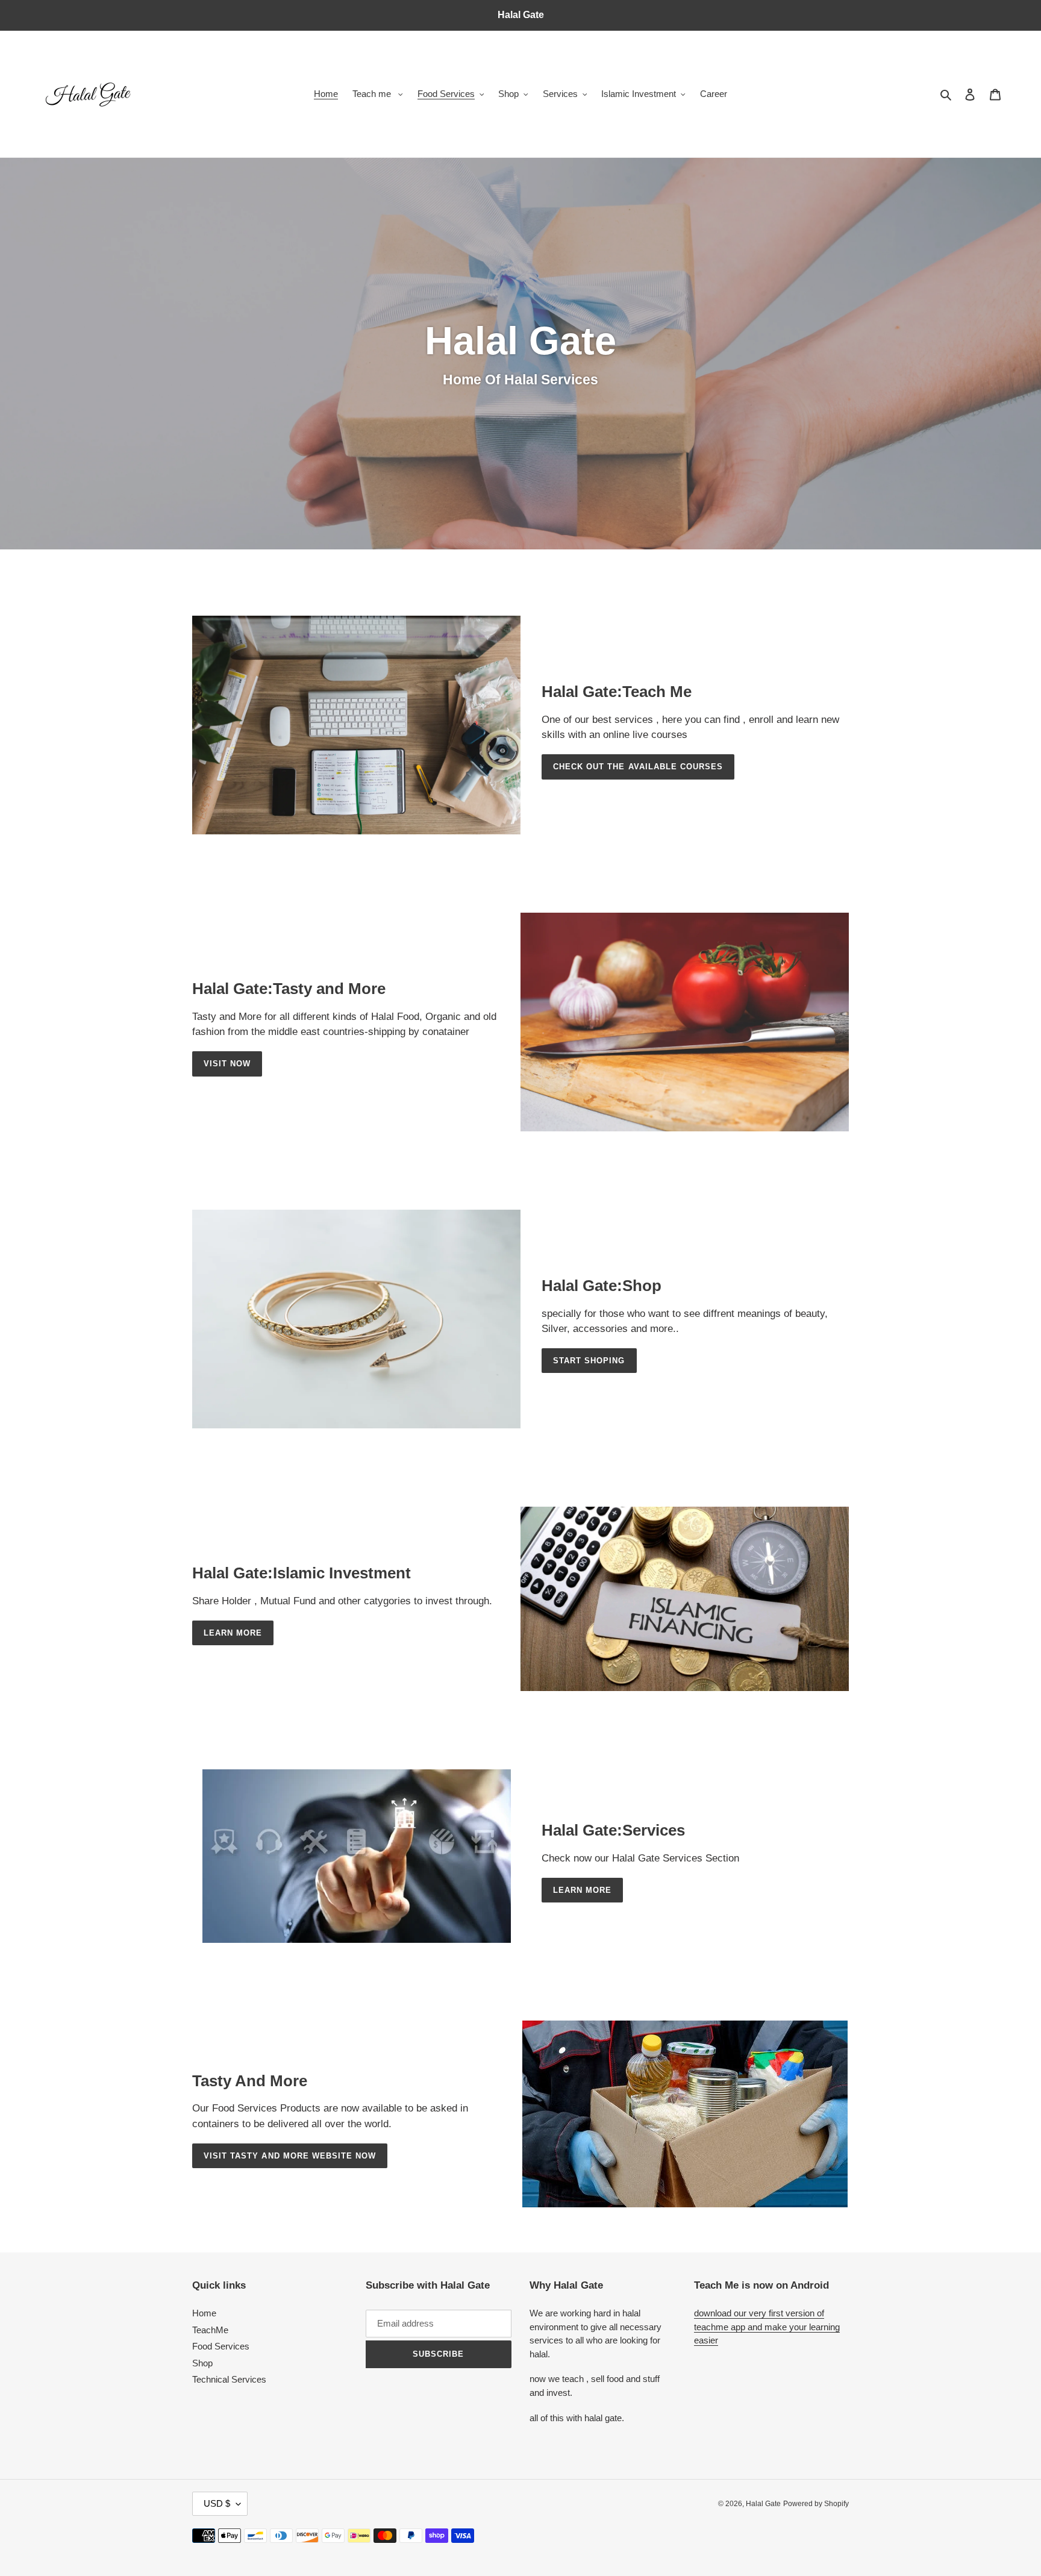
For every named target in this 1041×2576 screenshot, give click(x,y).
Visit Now (227, 1064)
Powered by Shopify (816, 2504)
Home (204, 2313)
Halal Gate (763, 2504)
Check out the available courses (638, 767)
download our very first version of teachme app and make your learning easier (767, 2327)
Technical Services (229, 2379)
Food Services (221, 2346)
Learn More (233, 1633)
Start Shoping (589, 1361)
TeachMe (210, 2330)
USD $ (217, 2503)
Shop (202, 2363)
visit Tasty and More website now (290, 2156)
